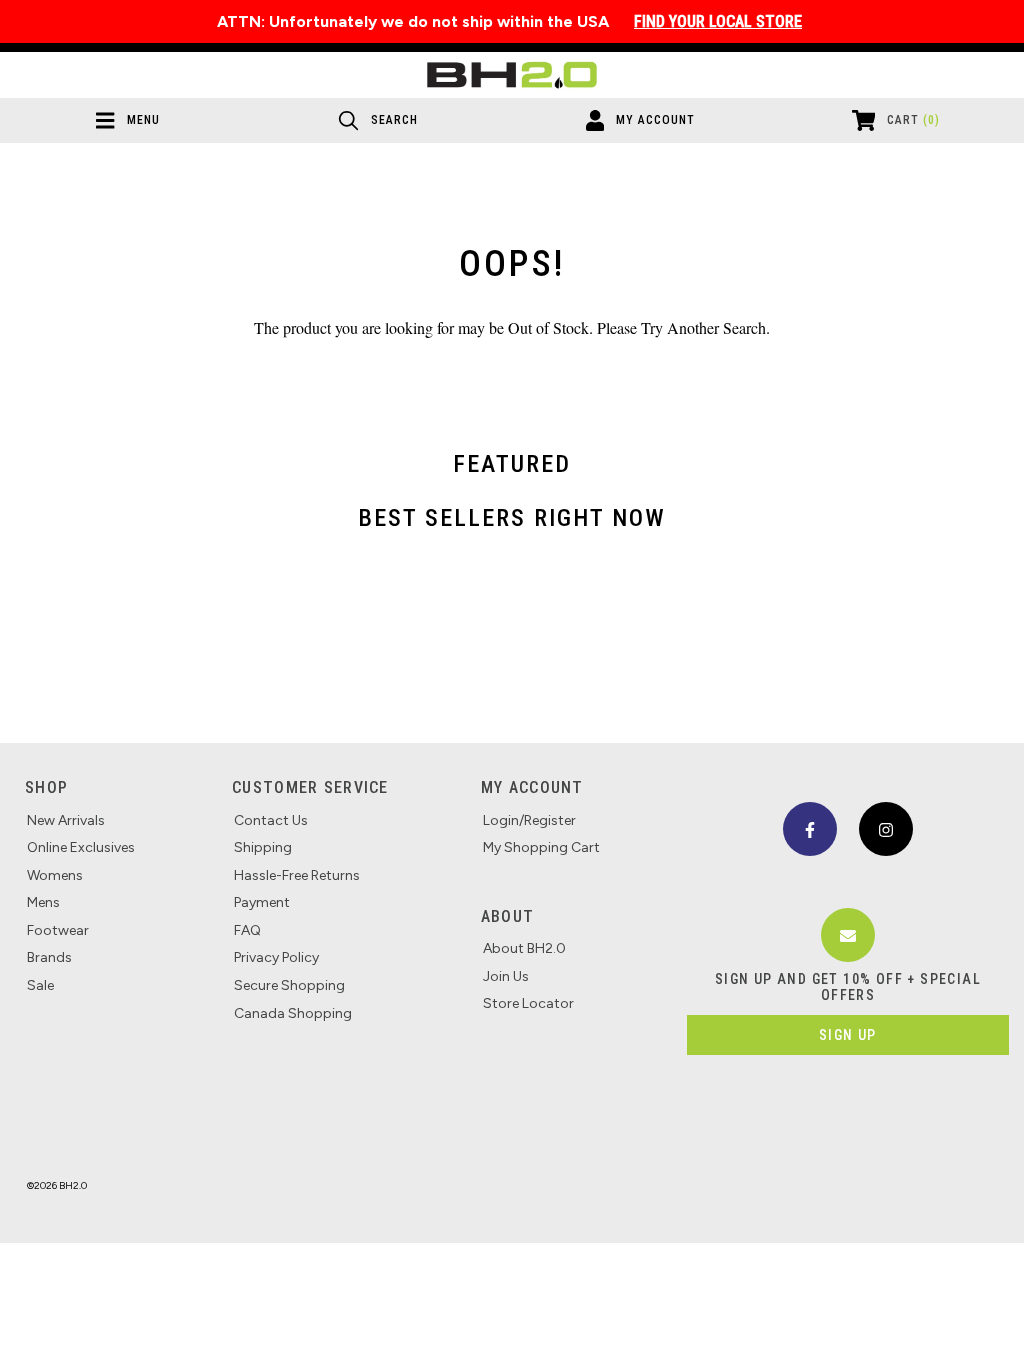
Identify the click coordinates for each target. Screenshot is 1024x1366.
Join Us (506, 976)
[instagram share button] (886, 829)
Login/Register (529, 820)
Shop (46, 787)
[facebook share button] (810, 829)
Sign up (848, 1035)
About (507, 916)
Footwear (58, 930)
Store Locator (528, 1003)
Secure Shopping (289, 985)
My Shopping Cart (541, 847)
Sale (40, 985)
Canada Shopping (293, 1013)
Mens (43, 902)
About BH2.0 (524, 948)
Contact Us (271, 820)
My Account (532, 787)
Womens (55, 875)
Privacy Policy (276, 957)
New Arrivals (66, 820)
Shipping (263, 847)
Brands (49, 957)
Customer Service (310, 787)
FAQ (247, 930)
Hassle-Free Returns (297, 875)
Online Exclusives (81, 847)
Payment (262, 902)
